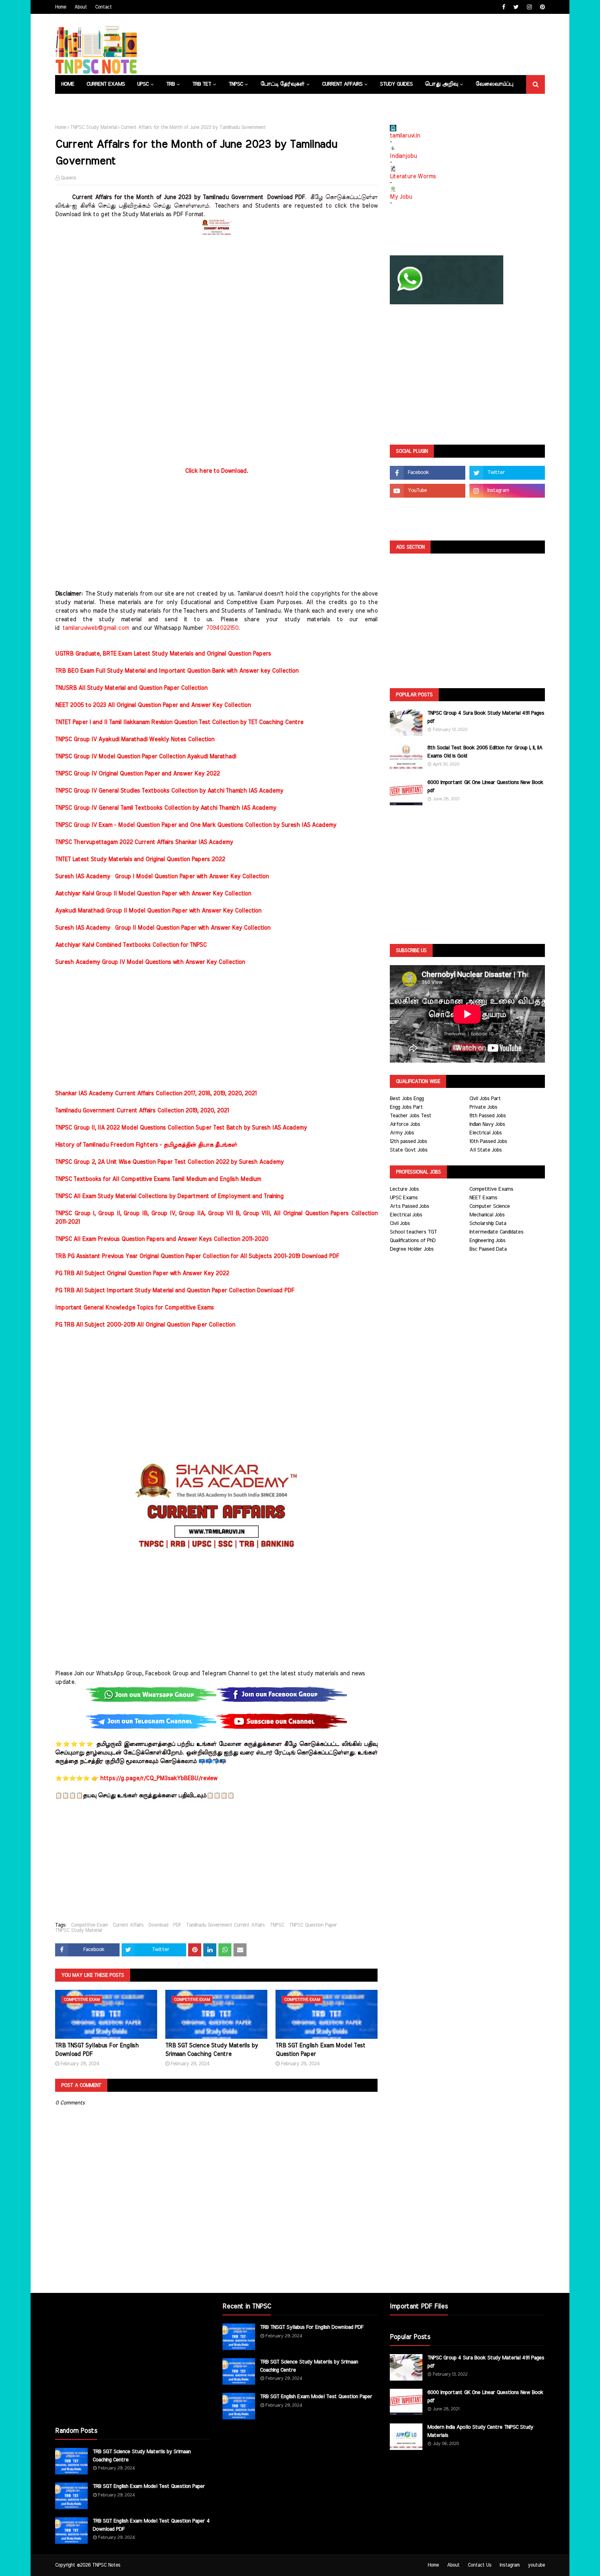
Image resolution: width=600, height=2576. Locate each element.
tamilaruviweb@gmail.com (96, 628)
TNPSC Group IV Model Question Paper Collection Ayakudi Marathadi (146, 757)
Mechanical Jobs (487, 1215)
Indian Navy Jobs (487, 1124)
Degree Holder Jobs (412, 1249)
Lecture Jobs (404, 1189)
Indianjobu (403, 156)
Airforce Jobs (405, 1124)
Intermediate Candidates (496, 1232)
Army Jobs (402, 1133)
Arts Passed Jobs (409, 1206)
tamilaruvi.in (405, 136)
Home (61, 7)
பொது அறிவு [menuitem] (441, 84)
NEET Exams (483, 1198)
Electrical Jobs (486, 1133)
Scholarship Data (488, 1224)
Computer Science (490, 1206)
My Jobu (401, 197)
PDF (177, 1925)
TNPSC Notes (106, 2565)
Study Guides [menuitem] (396, 84)
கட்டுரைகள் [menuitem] (76, 103)
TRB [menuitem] (170, 84)
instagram (510, 2565)
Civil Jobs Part (485, 1099)
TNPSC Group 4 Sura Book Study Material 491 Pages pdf (486, 717)
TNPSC (277, 1925)
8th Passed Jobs (488, 1116)
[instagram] (529, 7)
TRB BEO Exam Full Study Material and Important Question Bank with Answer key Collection (177, 671)
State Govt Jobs (409, 1150)
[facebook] (504, 7)
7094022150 (222, 628)
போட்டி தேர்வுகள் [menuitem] (282, 84)
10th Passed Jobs (488, 1142)
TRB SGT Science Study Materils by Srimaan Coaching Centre (212, 2050)
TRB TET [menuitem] (202, 84)
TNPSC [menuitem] (236, 84)
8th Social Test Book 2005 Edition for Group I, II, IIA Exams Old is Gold (485, 752)
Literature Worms (413, 177)
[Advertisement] (216, 296)
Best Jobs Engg (407, 1099)
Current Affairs (128, 1925)
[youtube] (428, 491)
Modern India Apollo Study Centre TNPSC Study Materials (480, 2431)
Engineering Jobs (487, 1241)
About (81, 7)
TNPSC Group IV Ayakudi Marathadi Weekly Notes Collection (135, 740)
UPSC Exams (404, 1198)
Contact (103, 7)
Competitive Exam (89, 1925)
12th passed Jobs (408, 1142)
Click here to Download (216, 471)
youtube (536, 2565)
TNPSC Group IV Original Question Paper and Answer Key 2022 (137, 774)
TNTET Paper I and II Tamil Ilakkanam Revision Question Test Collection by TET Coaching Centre (179, 722)
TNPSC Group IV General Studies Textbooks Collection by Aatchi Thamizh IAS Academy (169, 791)
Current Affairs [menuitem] (342, 84)
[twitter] (516, 7)
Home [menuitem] (68, 84)
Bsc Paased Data (488, 1249)
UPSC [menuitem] (143, 84)
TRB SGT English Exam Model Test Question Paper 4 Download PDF (151, 2525)
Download (158, 1925)
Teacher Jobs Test (411, 1116)
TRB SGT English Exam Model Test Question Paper (320, 2050)
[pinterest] (541, 7)
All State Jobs (486, 1150)
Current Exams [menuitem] (106, 84)
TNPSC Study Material (93, 127)
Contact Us (480, 2565)
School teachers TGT (413, 1232)
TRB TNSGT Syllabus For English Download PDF (97, 2050)
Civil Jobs (400, 1224)
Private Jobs (483, 1107)
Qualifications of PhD (413, 1241)
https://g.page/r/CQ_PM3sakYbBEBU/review (159, 1779)
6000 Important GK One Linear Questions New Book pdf (485, 787)
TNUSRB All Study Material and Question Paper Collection (131, 688)
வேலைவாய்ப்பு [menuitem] (494, 84)
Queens (69, 178)
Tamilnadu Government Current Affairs (226, 1925)
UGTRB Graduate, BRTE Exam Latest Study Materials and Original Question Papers (163, 654)
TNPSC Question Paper (313, 1925)
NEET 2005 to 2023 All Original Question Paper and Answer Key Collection (153, 705)
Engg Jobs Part (406, 1107)
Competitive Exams (491, 1189)
